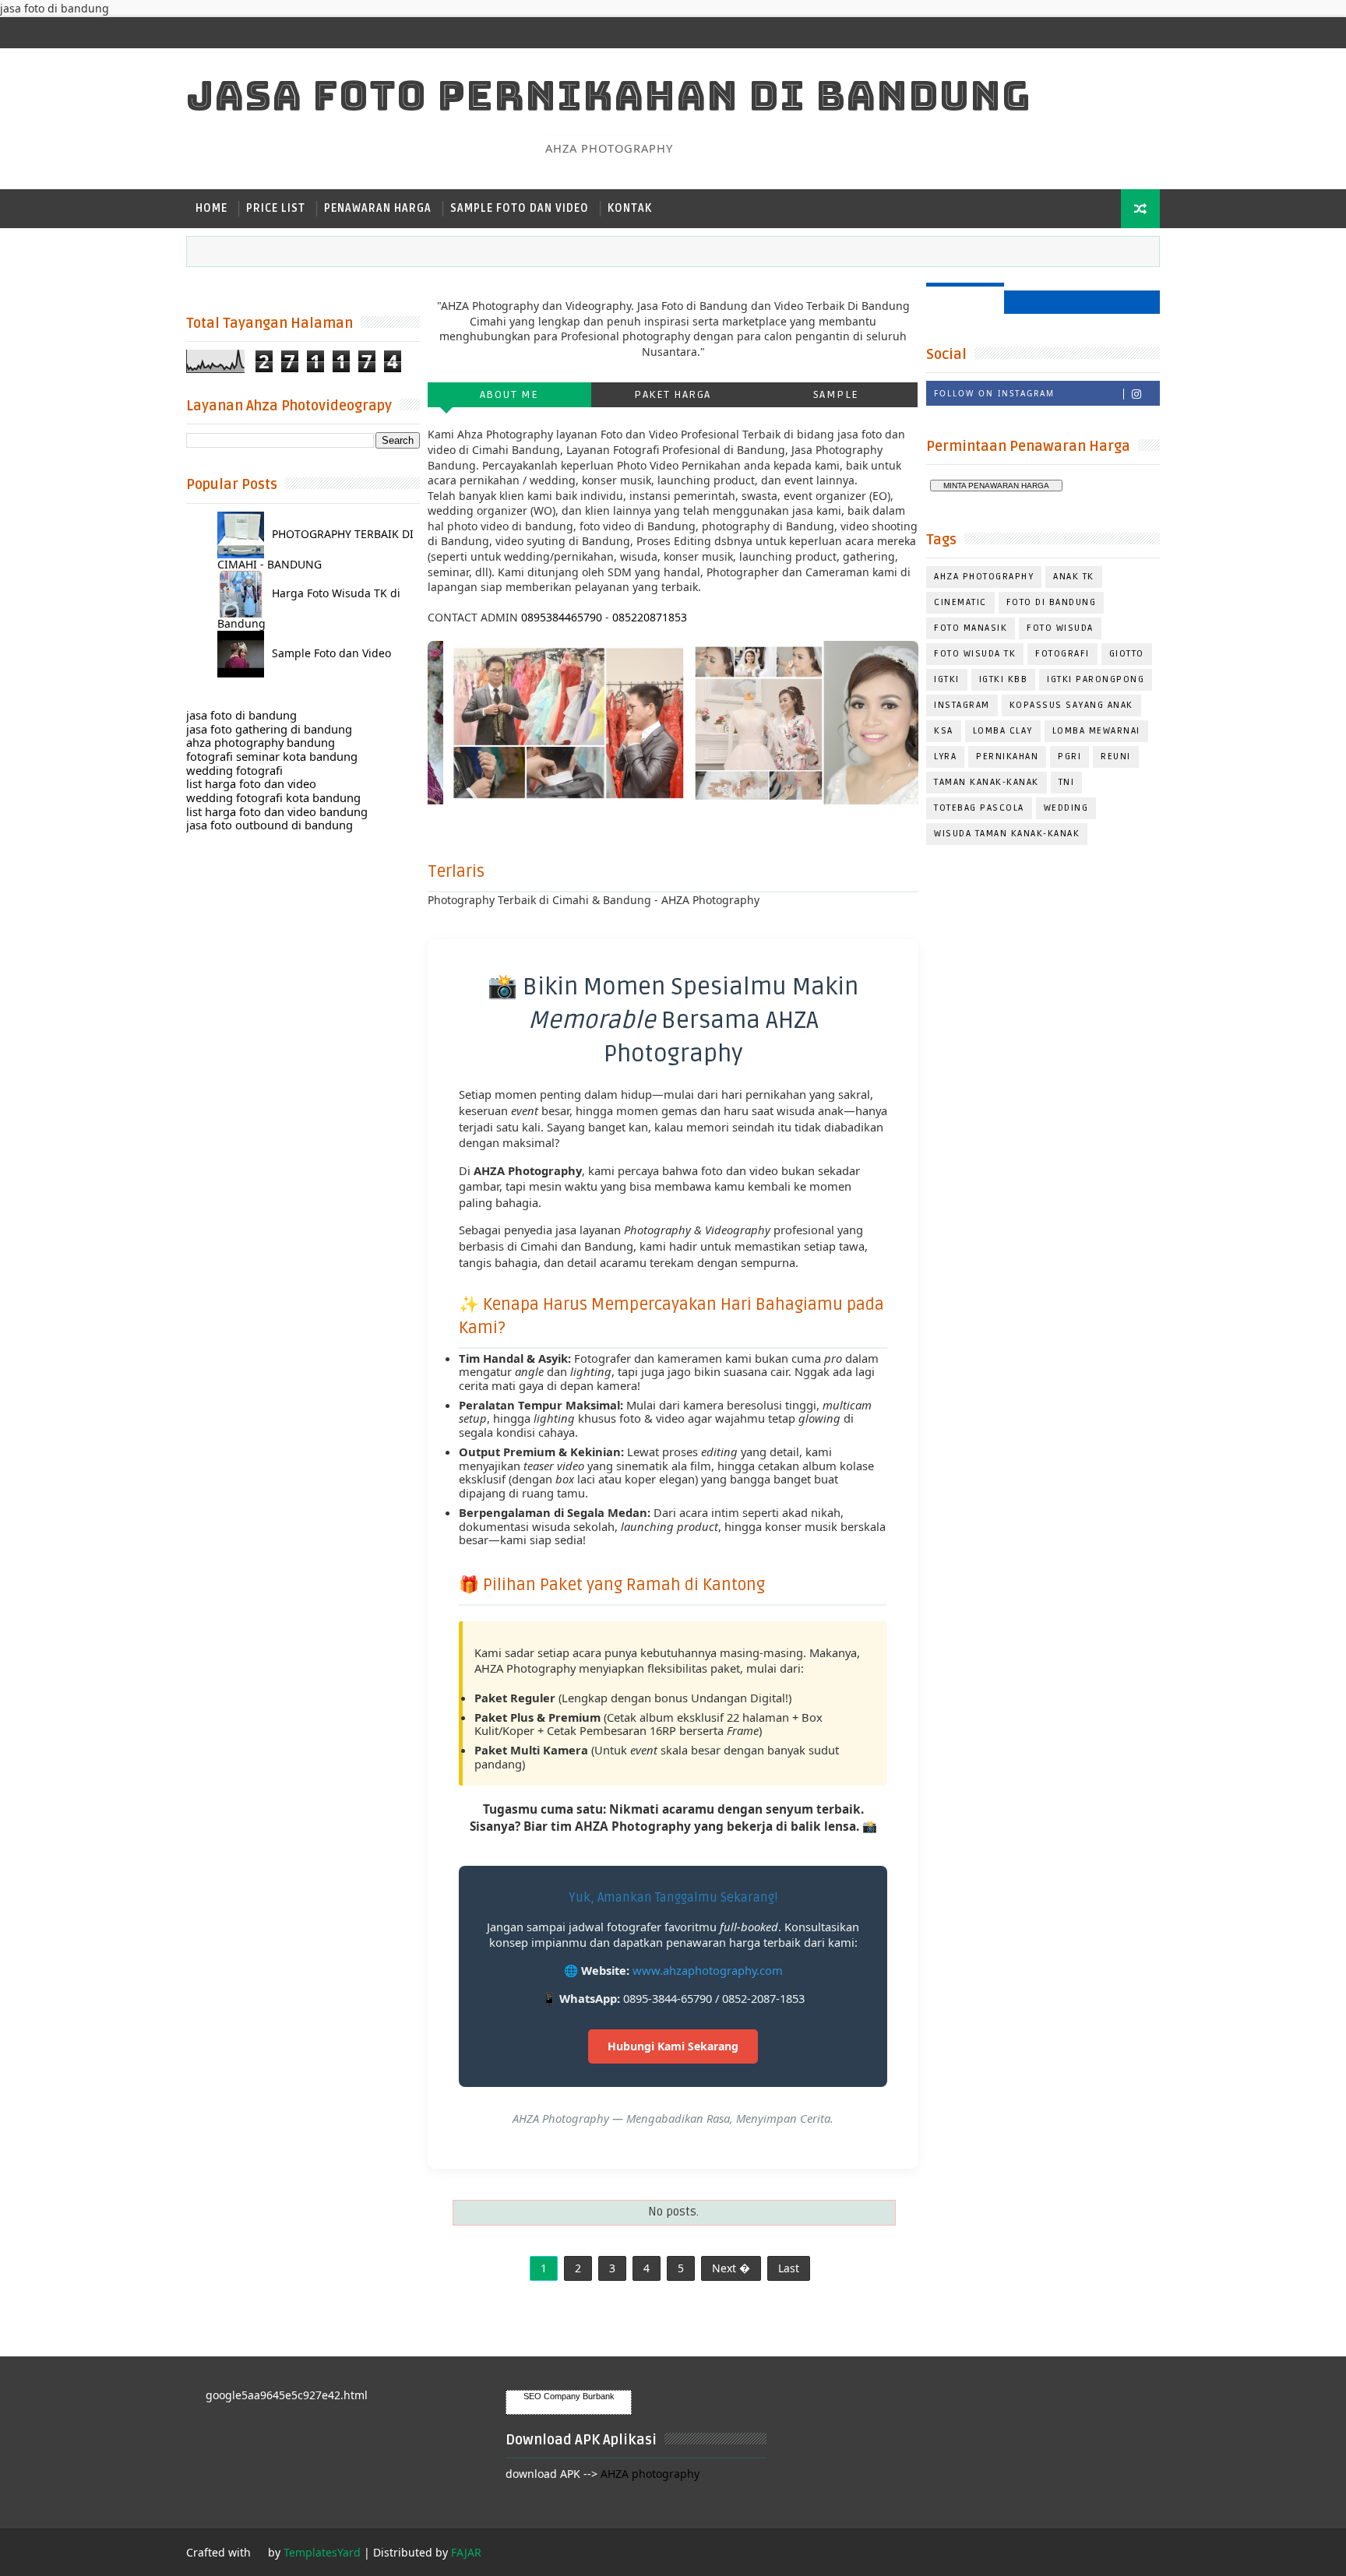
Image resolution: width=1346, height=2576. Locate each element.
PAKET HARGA (673, 394)
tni (1067, 782)
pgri (1069, 757)
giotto (1127, 654)
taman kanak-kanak (987, 782)
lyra (945, 757)
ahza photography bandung (261, 742)
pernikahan (1007, 757)
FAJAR (466, 2552)
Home (211, 208)
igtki (947, 679)
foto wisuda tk (975, 654)
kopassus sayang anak (1071, 705)
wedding (1066, 808)
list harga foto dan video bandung (277, 811)
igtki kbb (1004, 679)
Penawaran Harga (378, 208)
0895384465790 (562, 617)
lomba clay (1003, 731)
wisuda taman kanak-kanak (1007, 834)
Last (789, 2268)
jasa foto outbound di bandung (270, 825)
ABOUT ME (509, 394)
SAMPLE (836, 394)
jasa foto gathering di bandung (269, 729)
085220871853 (650, 617)
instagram (962, 705)
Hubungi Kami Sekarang (673, 2046)
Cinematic (960, 602)
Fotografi (1062, 654)
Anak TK (1074, 577)
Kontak (630, 208)
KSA (944, 731)
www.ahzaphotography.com (708, 1970)
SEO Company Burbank (569, 2396)
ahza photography (984, 577)
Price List (276, 208)
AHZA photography (650, 2474)
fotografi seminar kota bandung (272, 756)
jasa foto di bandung (241, 715)
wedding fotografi (234, 770)
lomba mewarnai (1096, 731)
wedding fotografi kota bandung (273, 797)
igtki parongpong (1096, 679)
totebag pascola (979, 808)
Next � (731, 2268)
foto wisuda (1060, 628)
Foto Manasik (971, 628)
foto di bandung (1052, 602)
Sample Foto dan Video (520, 208)
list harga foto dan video (251, 783)
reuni (1116, 757)
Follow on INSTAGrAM (994, 393)
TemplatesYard (322, 2552)
